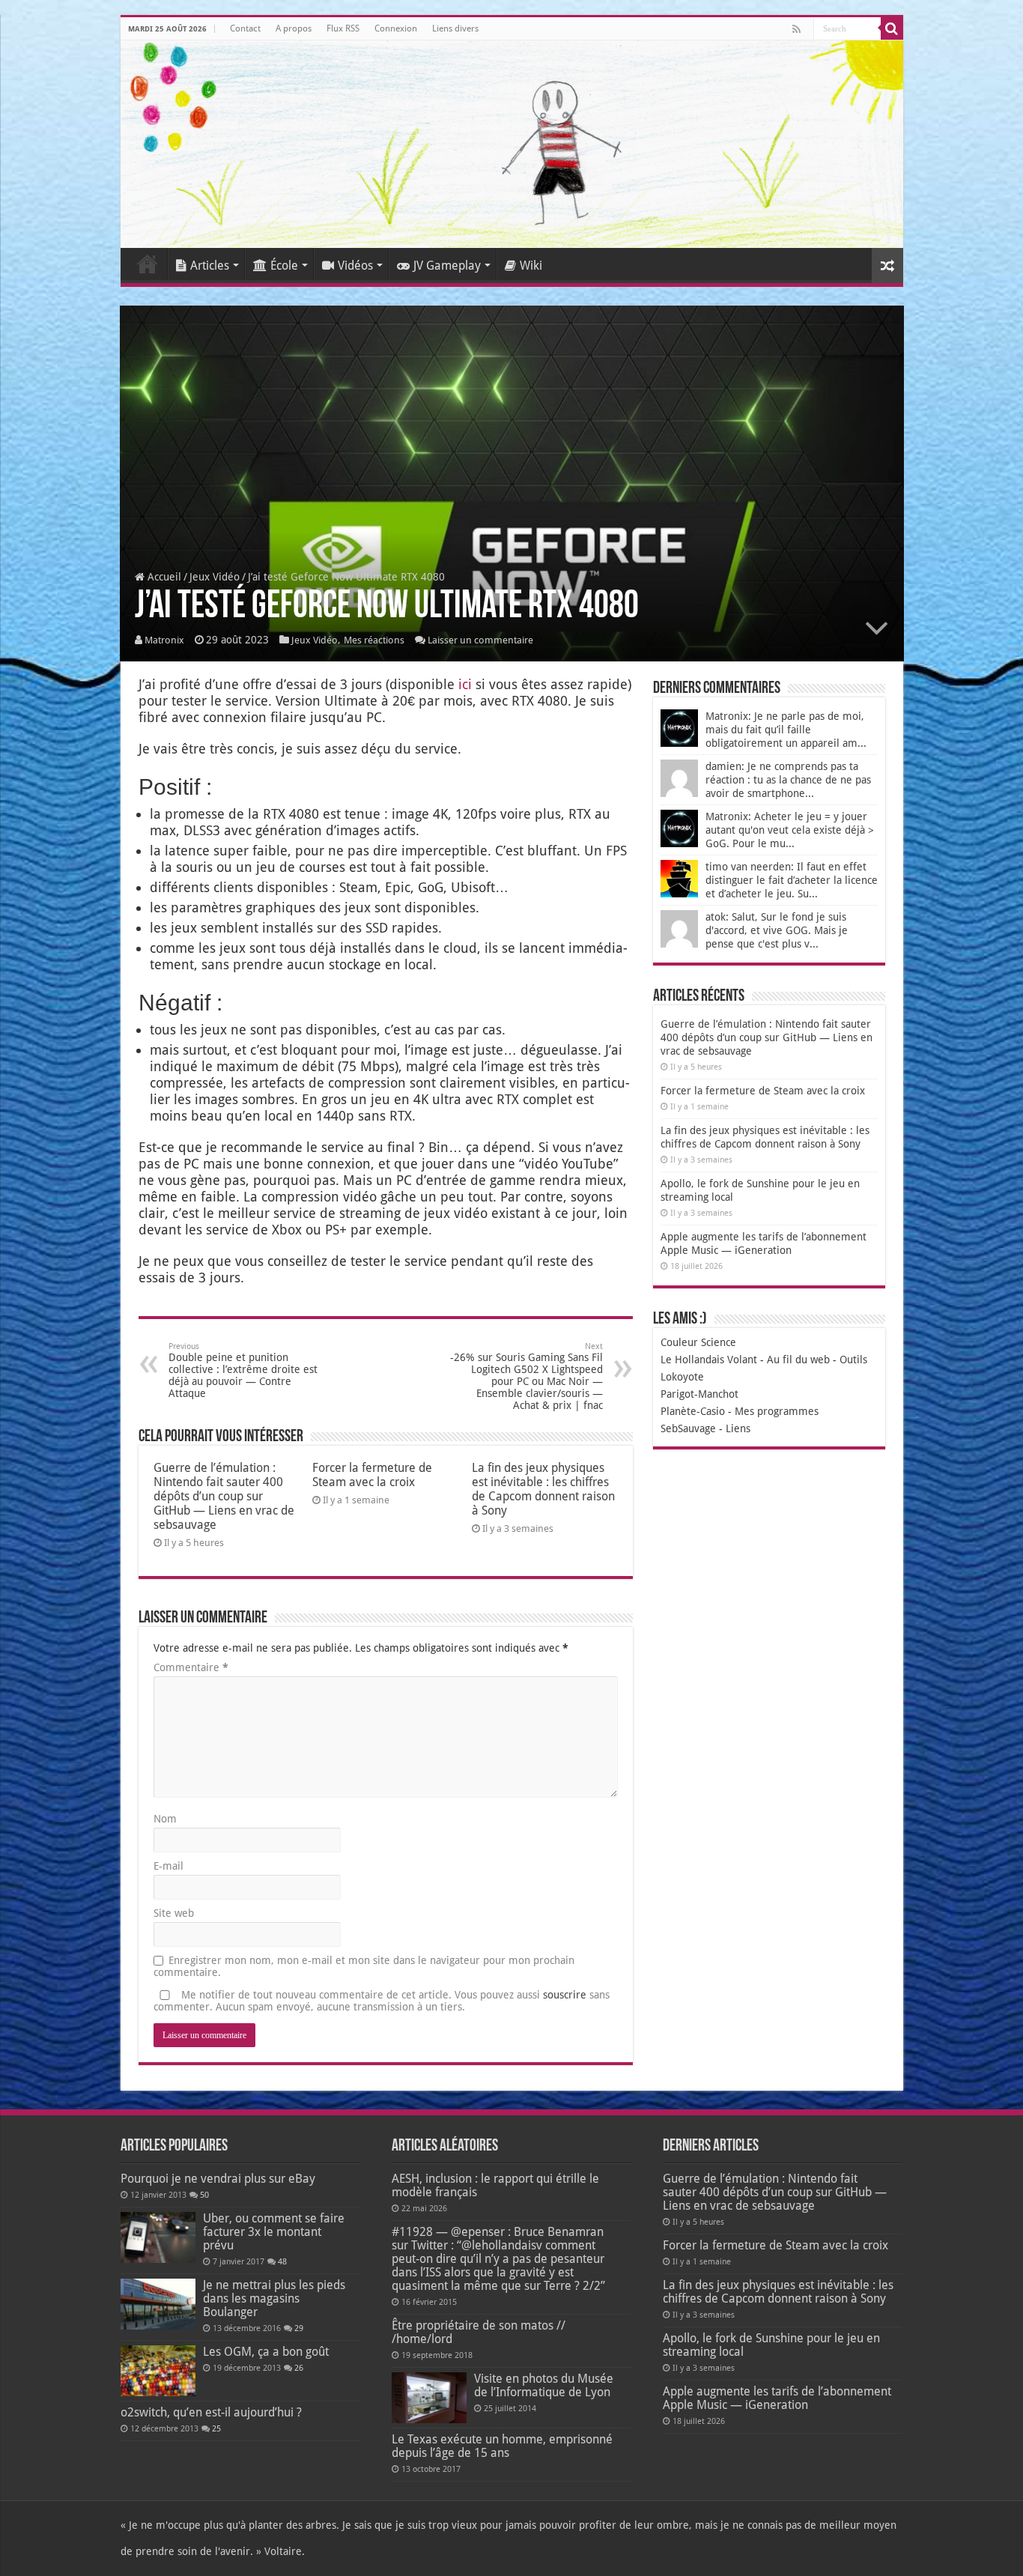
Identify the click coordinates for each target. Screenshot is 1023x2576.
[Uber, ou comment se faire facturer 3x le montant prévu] (158, 2237)
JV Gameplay (447, 266)
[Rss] (796, 29)
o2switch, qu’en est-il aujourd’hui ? (211, 2412)
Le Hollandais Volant (709, 1360)
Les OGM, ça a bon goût (266, 2352)
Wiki (531, 266)
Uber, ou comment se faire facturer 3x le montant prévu (274, 2232)
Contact (245, 28)
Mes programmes (777, 1411)
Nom (165, 1819)
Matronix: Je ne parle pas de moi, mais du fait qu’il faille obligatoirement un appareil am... (786, 730)
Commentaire (191, 1667)
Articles (210, 266)
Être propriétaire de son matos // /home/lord (479, 2332)
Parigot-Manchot (699, 1394)
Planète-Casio (693, 1411)
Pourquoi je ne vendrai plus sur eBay (218, 2179)
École (284, 266)
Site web (174, 1913)
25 (216, 2429)
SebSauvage (688, 1428)
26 (299, 2368)
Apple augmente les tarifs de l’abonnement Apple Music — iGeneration (777, 2398)
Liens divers (455, 28)
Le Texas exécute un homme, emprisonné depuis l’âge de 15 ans (502, 2446)
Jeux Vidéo (215, 577)
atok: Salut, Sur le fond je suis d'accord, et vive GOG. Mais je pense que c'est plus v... (777, 930)
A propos (294, 28)
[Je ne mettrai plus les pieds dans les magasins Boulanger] (158, 2304)
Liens (738, 1428)
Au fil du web (798, 1360)
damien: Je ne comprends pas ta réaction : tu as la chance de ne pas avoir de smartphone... (788, 780)
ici (465, 684)
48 (282, 2262)
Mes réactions (374, 640)
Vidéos (355, 266)
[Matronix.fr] (512, 144)
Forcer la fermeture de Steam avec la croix (372, 1475)
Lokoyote (682, 1377)
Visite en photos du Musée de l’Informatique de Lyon (544, 2385)
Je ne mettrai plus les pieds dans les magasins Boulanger (274, 2298)
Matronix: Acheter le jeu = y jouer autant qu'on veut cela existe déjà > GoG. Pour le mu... (790, 830)
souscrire (565, 1995)
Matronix (164, 640)
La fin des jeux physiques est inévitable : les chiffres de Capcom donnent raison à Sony (543, 1489)
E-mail (169, 1866)
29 (299, 2328)
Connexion (396, 28)
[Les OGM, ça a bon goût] (158, 2371)
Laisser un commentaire (480, 640)
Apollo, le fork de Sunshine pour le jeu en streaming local (771, 2345)
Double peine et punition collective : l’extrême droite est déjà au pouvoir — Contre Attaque (243, 1370)
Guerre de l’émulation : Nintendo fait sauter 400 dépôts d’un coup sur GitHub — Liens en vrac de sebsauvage (224, 1496)
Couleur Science (698, 1342)
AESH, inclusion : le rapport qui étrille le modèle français (495, 2185)
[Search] (892, 28)
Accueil (148, 264)
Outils (853, 1360)
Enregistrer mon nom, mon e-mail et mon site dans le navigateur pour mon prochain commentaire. (364, 1966)
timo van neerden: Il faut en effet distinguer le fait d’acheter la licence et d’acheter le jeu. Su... (792, 880)
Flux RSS (343, 28)
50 (204, 2195)
